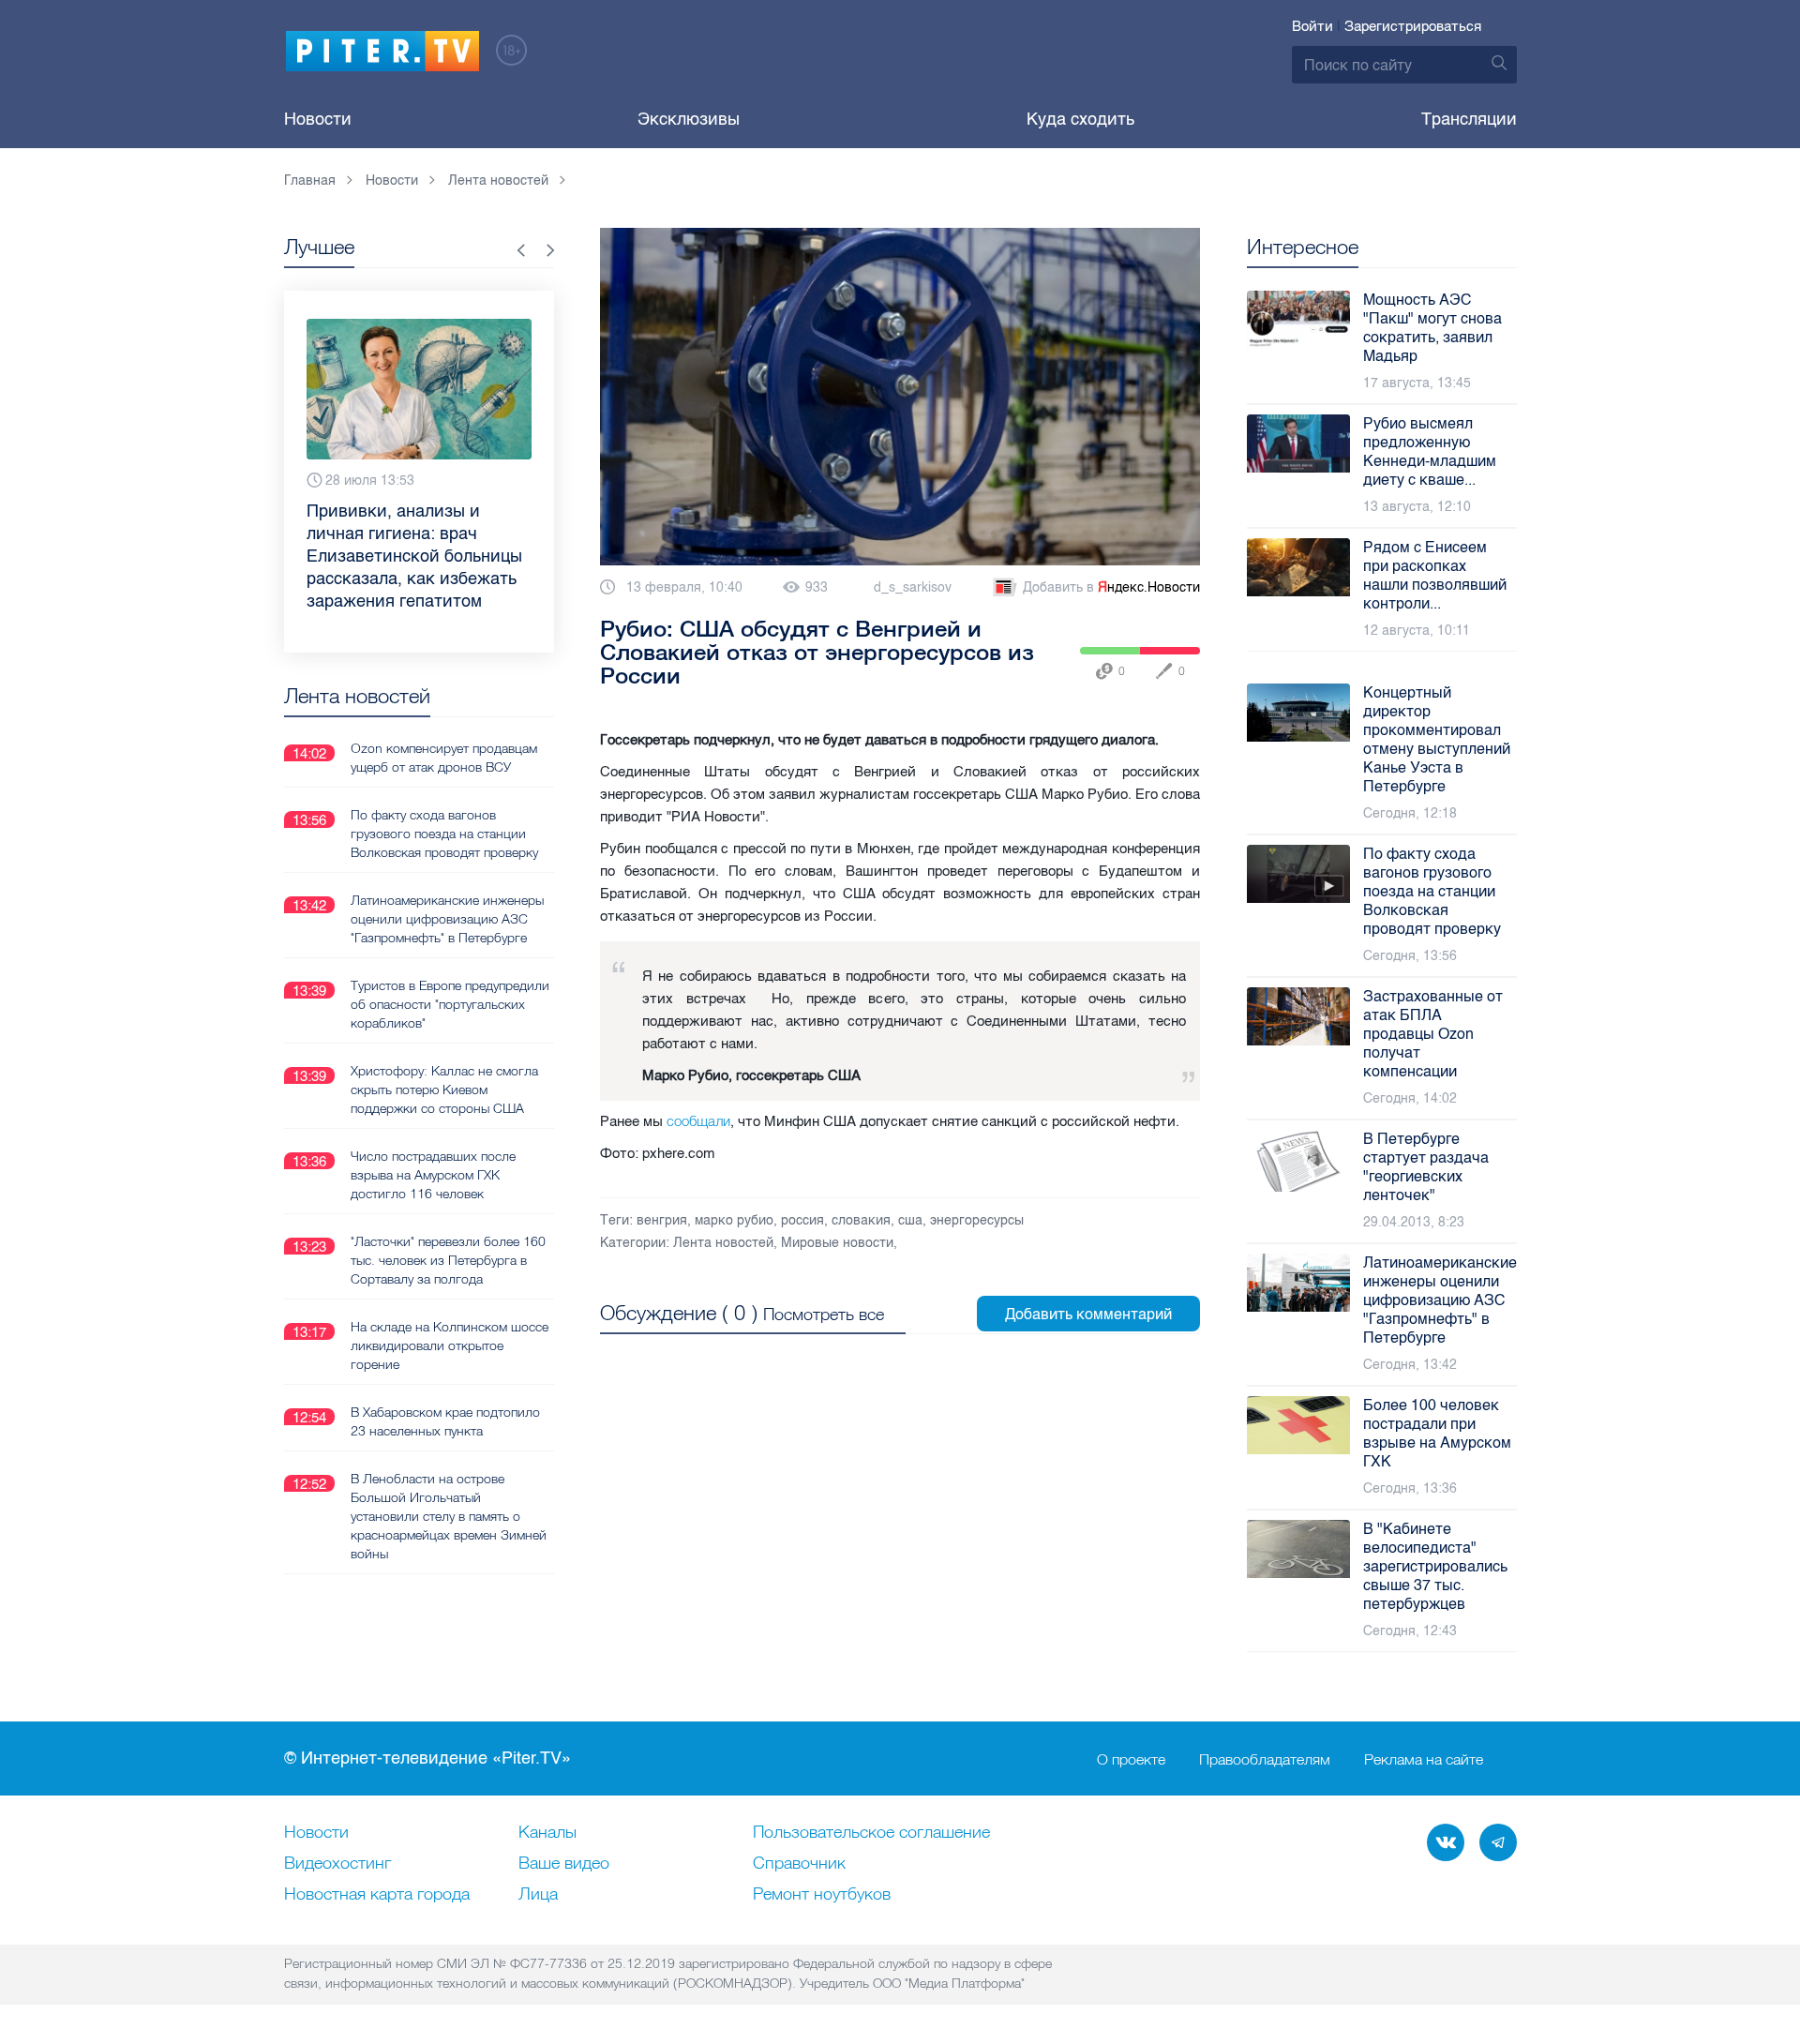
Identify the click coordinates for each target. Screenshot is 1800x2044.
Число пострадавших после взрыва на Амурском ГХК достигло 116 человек (433, 1175)
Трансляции (1469, 119)
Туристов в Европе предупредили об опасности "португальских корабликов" (450, 1004)
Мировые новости (837, 1243)
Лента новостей (723, 1243)
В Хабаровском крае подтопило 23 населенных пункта (445, 1421)
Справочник (799, 1864)
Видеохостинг (337, 1864)
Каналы (547, 1833)
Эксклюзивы (689, 119)
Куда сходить (1080, 119)
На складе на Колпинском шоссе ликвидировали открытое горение (450, 1345)
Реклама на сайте (1424, 1759)
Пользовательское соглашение (871, 1833)
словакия (861, 1220)
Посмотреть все (824, 1314)
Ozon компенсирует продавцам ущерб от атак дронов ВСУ (444, 758)
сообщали (698, 1121)
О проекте (1131, 1759)
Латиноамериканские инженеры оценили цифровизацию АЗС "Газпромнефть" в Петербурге (447, 919)
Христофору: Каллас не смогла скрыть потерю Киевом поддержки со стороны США (444, 1090)
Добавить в (1111, 587)
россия (802, 1220)
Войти (1312, 26)
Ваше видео (564, 1864)
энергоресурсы (977, 1220)
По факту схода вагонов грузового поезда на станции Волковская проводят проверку (444, 834)
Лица (538, 1895)
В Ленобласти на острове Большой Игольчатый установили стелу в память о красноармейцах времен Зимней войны (449, 1516)
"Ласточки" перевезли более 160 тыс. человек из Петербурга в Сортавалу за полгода (448, 1260)
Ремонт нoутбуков (822, 1895)
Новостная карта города (377, 1895)
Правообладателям (1265, 1759)
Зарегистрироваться (1413, 26)
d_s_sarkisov (913, 587)
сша (910, 1220)
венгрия (662, 1220)
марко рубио (734, 1220)
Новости (318, 119)
